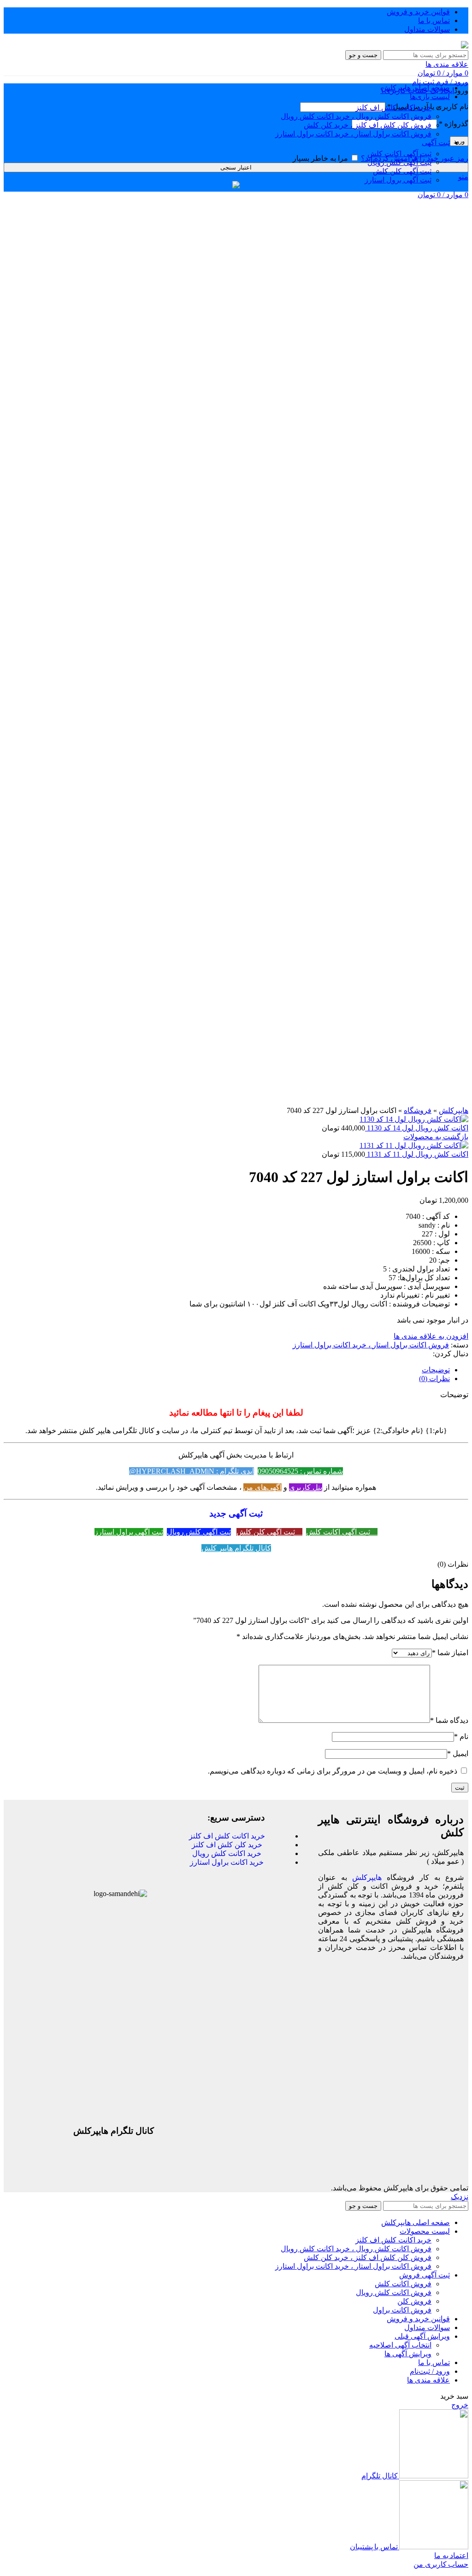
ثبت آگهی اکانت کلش (399, 154)
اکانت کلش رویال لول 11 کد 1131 (417, 1154)
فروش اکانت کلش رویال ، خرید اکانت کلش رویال (356, 116)
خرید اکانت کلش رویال (227, 1853)
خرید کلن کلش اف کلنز (227, 1845)
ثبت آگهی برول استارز (398, 180)
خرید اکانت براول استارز (227, 1862)
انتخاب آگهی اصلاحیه (400, 2345)
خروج (460, 2405)
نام (461, 1736)
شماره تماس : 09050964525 (300, 1471)
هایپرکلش (454, 1110)
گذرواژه (454, 124)
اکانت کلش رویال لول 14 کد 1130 (417, 1128)
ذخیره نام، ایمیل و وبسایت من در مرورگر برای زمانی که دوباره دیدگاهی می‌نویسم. (333, 1771)
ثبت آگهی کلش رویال (399, 162)
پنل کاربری (306, 1487)
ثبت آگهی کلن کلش (402, 171)
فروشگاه (418, 1110)
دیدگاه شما (449, 1720)
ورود (459, 141)
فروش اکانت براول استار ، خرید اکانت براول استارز (353, 134)
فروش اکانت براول (402, 2310)
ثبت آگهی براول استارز (129, 1532)
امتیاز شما (450, 1653)
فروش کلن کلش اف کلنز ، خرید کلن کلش (368, 125)
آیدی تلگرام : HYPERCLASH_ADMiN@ (192, 1471)
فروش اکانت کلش (403, 2284)
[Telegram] (142, 2166)
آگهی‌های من (263, 1487)
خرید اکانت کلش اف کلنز (393, 108)
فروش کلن (414, 2301)
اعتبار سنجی (236, 167)
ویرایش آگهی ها (408, 2354)
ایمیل (458, 1753)
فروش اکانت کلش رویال (394, 2292)
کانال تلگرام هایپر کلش (236, 1548)
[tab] (227, 1370)
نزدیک (460, 2197)
